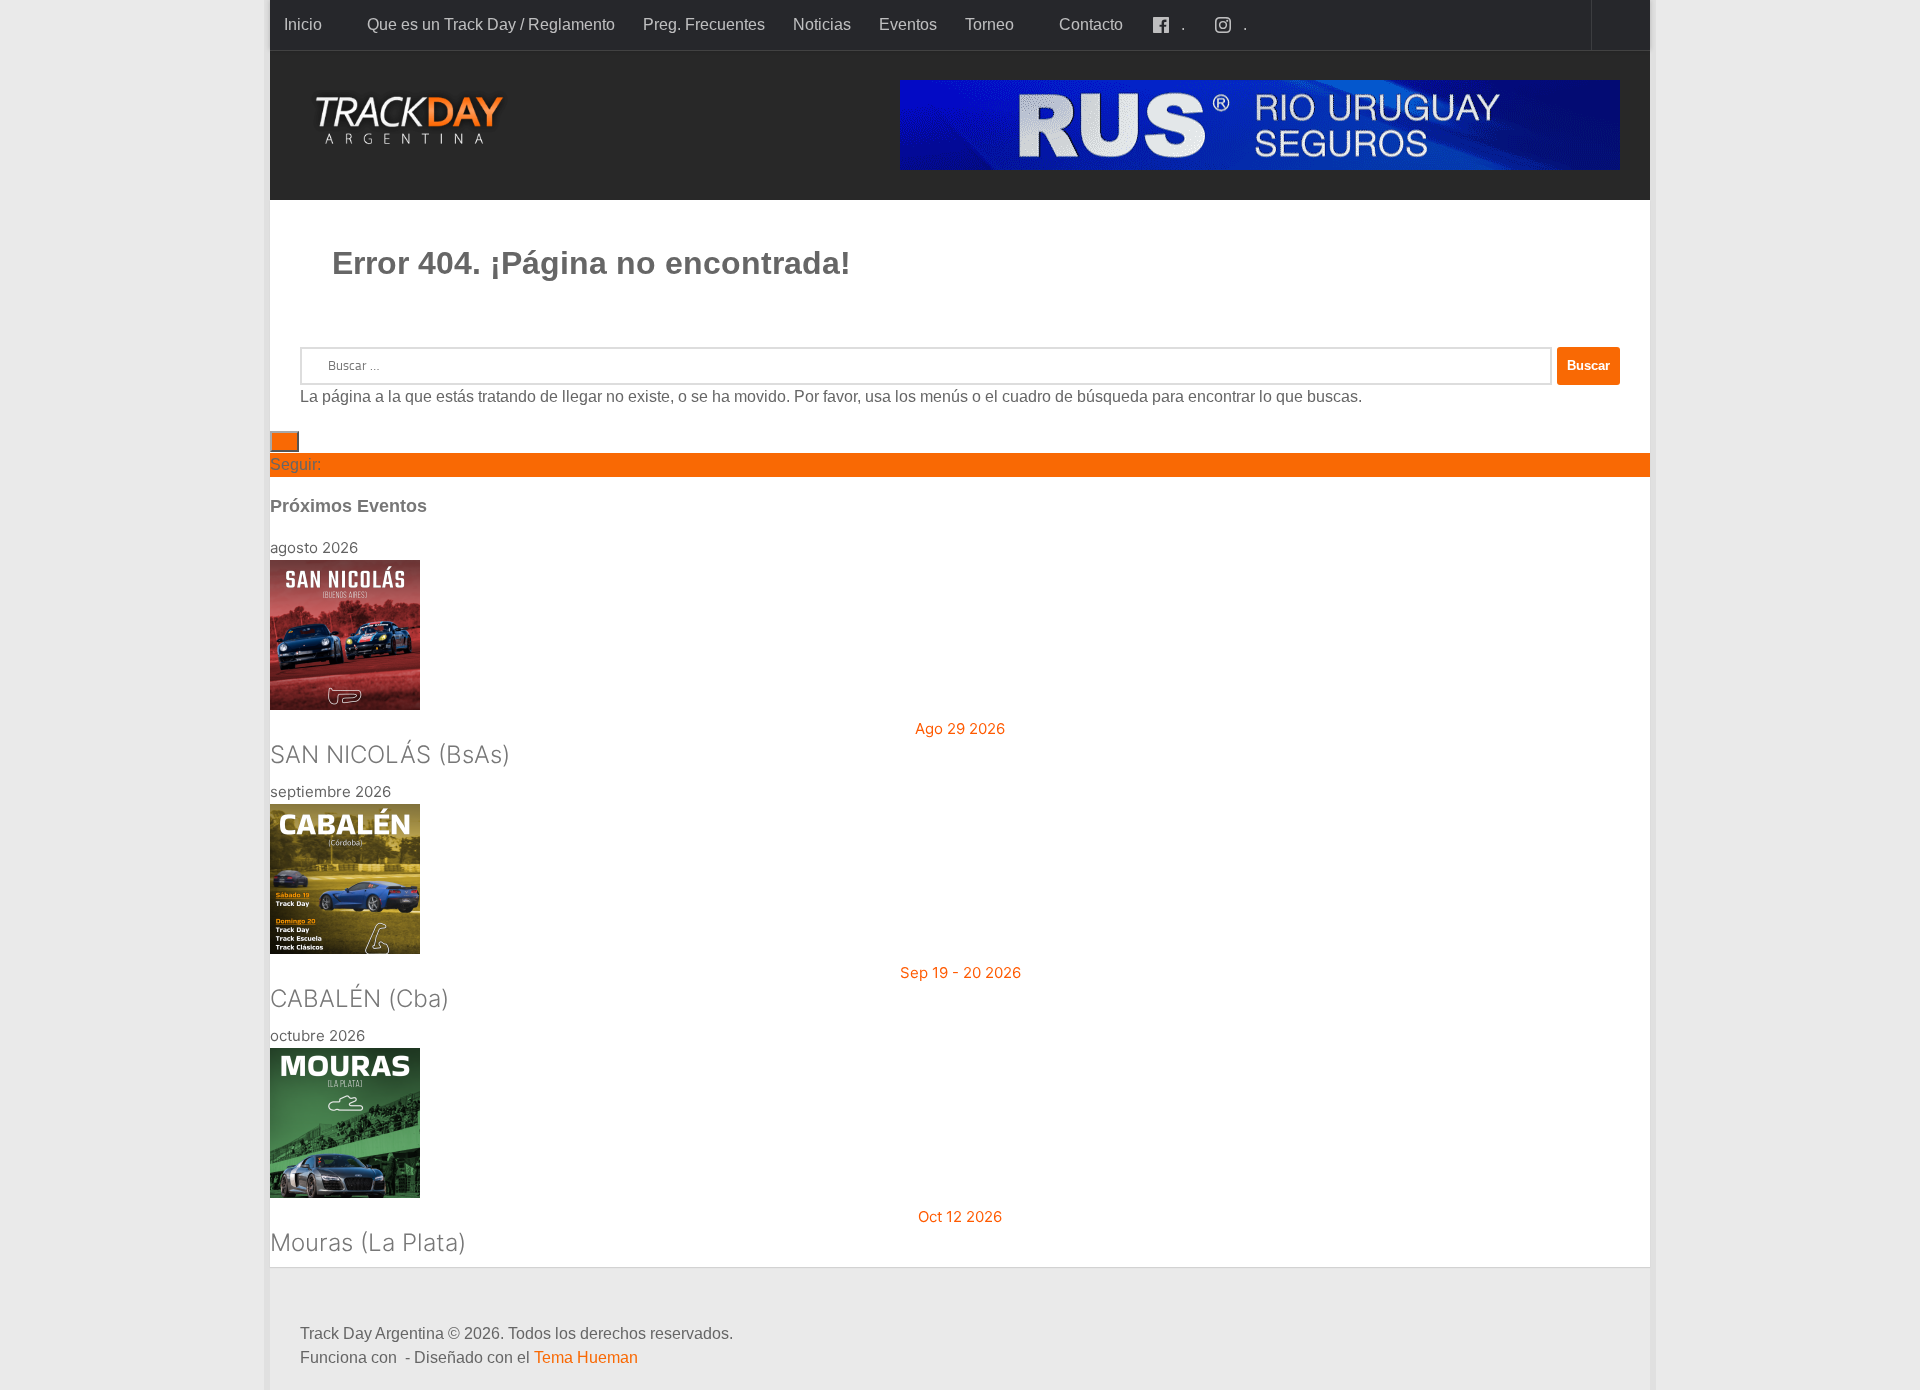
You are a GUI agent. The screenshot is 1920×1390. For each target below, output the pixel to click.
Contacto (1091, 24)
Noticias (822, 24)
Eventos (908, 24)
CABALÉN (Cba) (359, 998)
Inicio (303, 24)
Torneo (989, 24)
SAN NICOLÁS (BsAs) (390, 754)
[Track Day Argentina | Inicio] (409, 120)
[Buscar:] (926, 366)
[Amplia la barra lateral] (284, 441)
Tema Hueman (586, 1357)
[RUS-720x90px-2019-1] (1260, 125)
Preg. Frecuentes (704, 24)
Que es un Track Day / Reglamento (491, 24)
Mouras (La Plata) (368, 1242)
